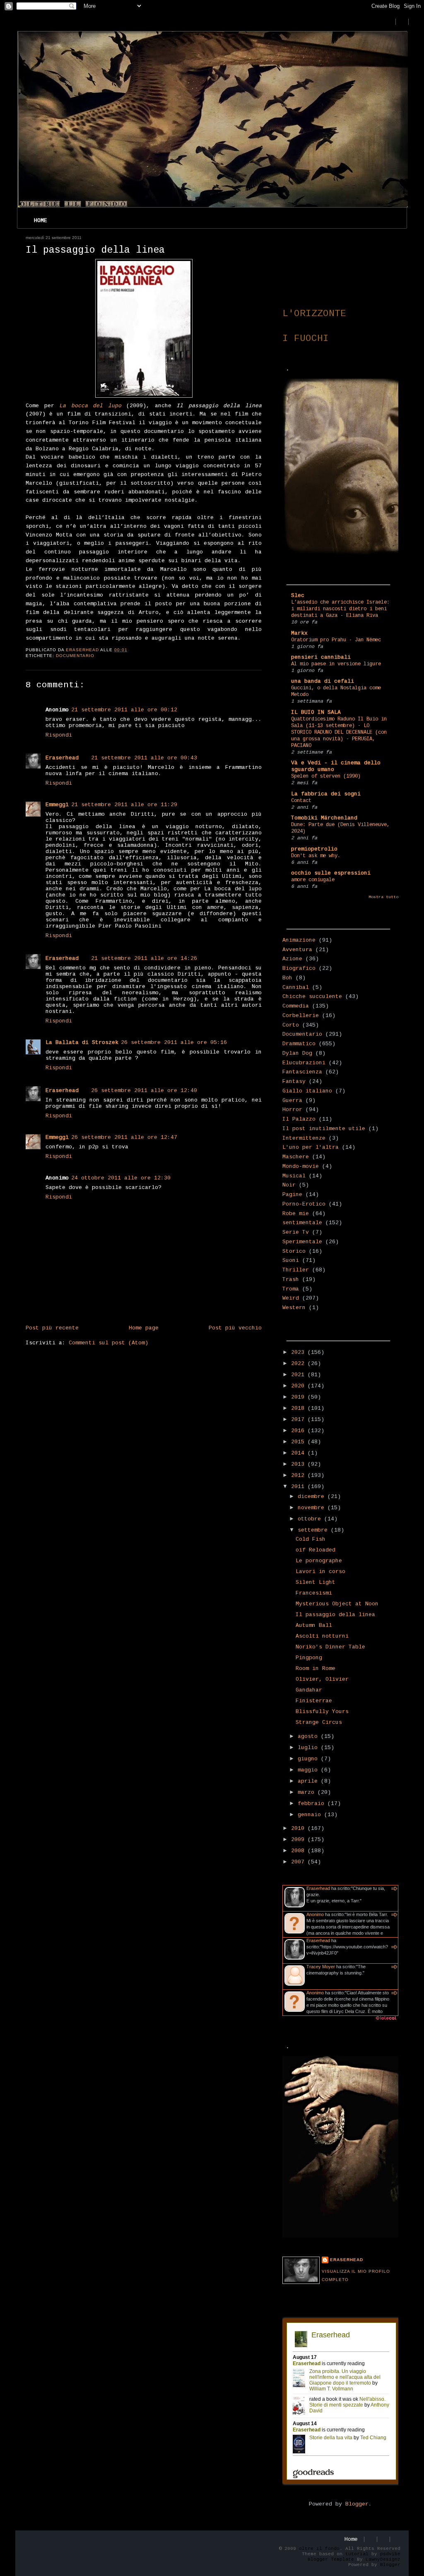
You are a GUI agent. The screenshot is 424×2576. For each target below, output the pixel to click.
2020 (299, 1386)
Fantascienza (302, 1072)
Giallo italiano (307, 1091)
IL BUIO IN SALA (316, 712)
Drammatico (299, 1044)
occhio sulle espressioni (331, 873)
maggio (309, 1770)
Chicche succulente (312, 997)
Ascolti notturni (322, 1636)
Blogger (357, 2504)
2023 (299, 1352)
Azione (292, 959)
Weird (291, 1298)
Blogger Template (331, 2559)
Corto (291, 1025)
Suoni (291, 1260)
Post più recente (52, 1328)
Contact (301, 801)
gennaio (311, 1815)
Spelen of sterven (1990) (326, 776)
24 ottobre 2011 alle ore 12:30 (121, 1178)
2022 (299, 1364)
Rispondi (59, 735)
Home (41, 221)
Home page (144, 1328)
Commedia (296, 1006)
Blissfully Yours (322, 1712)
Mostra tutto (383, 897)
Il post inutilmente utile (324, 1129)
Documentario (75, 656)
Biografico (299, 968)
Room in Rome (316, 1669)
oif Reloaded (316, 1550)
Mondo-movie (301, 1166)
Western (294, 1308)
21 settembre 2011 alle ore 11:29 (124, 805)
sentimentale (302, 1223)
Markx (299, 633)
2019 (299, 1397)
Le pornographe (319, 1561)
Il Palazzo (299, 1119)
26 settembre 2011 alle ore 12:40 (144, 1091)
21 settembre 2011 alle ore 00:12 (124, 710)
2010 (299, 1828)
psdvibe (390, 2554)
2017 (299, 1420)
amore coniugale (313, 880)
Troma (291, 1289)
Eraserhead (62, 758)
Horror (292, 1110)
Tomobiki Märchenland (324, 818)
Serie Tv (296, 1232)
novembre (313, 1508)
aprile (309, 1781)
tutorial (357, 2554)
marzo (308, 1792)
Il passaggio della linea (335, 1615)
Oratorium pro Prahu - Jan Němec (336, 640)
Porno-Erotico (304, 1204)
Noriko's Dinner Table (330, 1647)
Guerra (292, 1101)
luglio (309, 1748)
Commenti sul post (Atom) (108, 1343)
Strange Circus (319, 1722)
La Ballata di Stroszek (82, 1043)
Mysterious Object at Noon (337, 1604)
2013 (299, 1464)
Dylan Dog (297, 1053)
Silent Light (316, 1582)
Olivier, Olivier (322, 1679)
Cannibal (296, 987)
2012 (299, 1475)
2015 (299, 1442)
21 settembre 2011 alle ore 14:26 (144, 958)
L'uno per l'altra (311, 1147)
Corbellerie (301, 1016)
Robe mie (296, 1214)
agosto (309, 1736)
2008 (299, 1851)
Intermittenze (304, 1138)
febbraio (313, 1804)
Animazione (299, 940)
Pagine (292, 1195)
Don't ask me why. (316, 856)
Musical (294, 1176)
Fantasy (294, 1081)
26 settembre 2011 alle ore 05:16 (174, 1043)
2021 (299, 1375)
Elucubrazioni (304, 1063)
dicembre (313, 1497)
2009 (299, 1840)
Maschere (296, 1157)
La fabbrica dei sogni (326, 794)
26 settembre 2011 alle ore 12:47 (124, 1137)
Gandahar (309, 1690)
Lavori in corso (320, 1572)
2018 (299, 1408)
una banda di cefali (323, 681)
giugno (309, 1759)
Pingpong (309, 1658)
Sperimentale (302, 1242)
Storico (294, 1251)
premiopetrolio (314, 849)
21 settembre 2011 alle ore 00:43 (144, 758)
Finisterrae (314, 1701)
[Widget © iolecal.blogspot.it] (386, 2020)
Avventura (297, 950)
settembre (314, 1530)
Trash (291, 1280)
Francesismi (314, 1593)
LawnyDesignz (383, 2559)
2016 (299, 1431)
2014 (299, 1453)
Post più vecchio (235, 1328)
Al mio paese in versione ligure (336, 664)
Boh (287, 978)
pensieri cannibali (321, 657)
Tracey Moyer (321, 1967)
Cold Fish (311, 1539)
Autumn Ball (314, 1625)
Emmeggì (57, 805)
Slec (298, 596)
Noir (289, 1185)
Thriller (296, 1270)
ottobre (311, 1519)
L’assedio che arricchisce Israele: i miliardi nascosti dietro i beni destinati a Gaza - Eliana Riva (340, 609)
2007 (299, 1862)
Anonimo (315, 1914)
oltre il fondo (319, 2549)
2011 (299, 1487)
